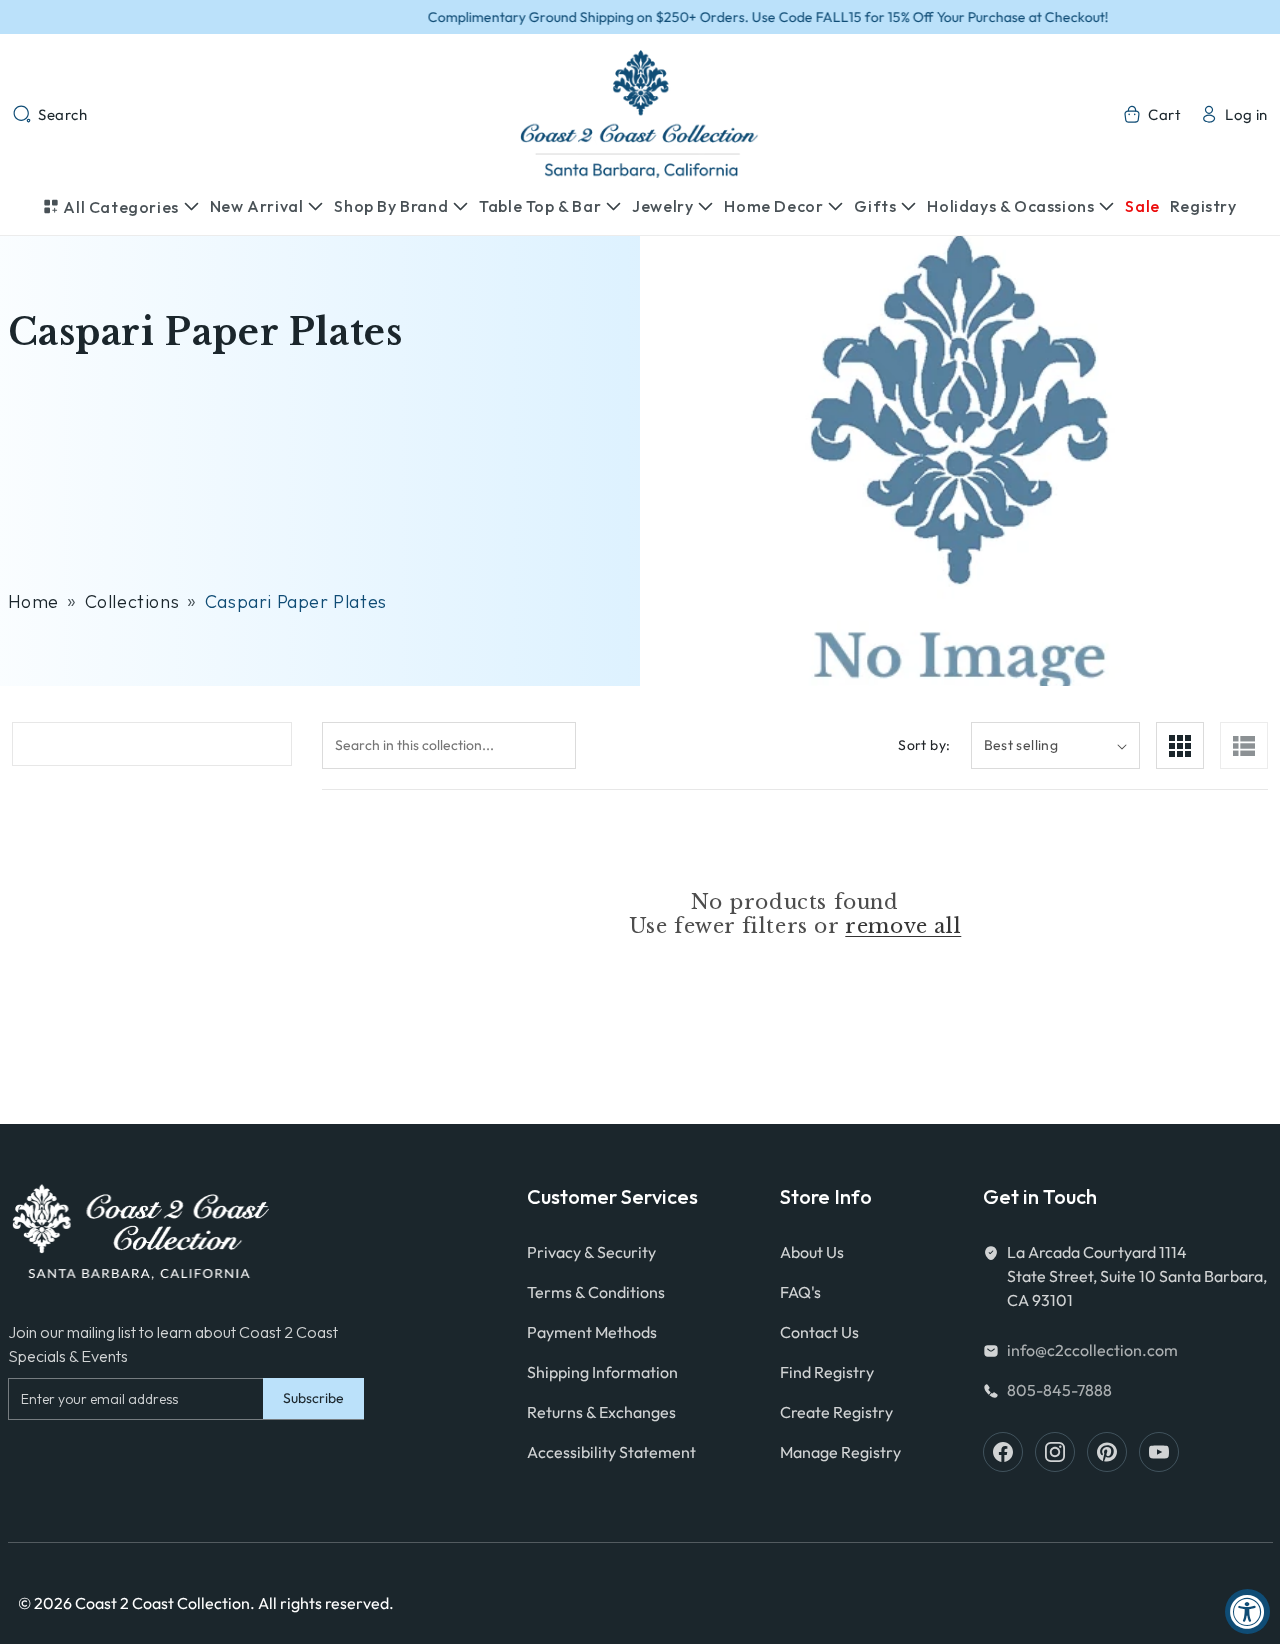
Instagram (1055, 1452)
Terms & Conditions (596, 1292)
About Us (812, 1252)
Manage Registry (840, 1452)
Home (33, 601)
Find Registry (827, 1372)
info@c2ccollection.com (1092, 1350)
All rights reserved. (326, 1603)
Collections (132, 601)
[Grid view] (1180, 745)
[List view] (1244, 745)
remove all (903, 926)
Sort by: (924, 745)
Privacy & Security (591, 1252)
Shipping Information (602, 1372)
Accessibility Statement (611, 1452)
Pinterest (1107, 1452)
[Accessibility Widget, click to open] (1247, 1611)
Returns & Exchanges (601, 1412)
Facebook (1003, 1452)
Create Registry (836, 1412)
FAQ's (800, 1292)
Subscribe (313, 1398)
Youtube (1159, 1452)
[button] (50, 114)
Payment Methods (592, 1332)
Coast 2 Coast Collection (162, 1603)
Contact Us (819, 1332)
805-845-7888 (1059, 1390)
